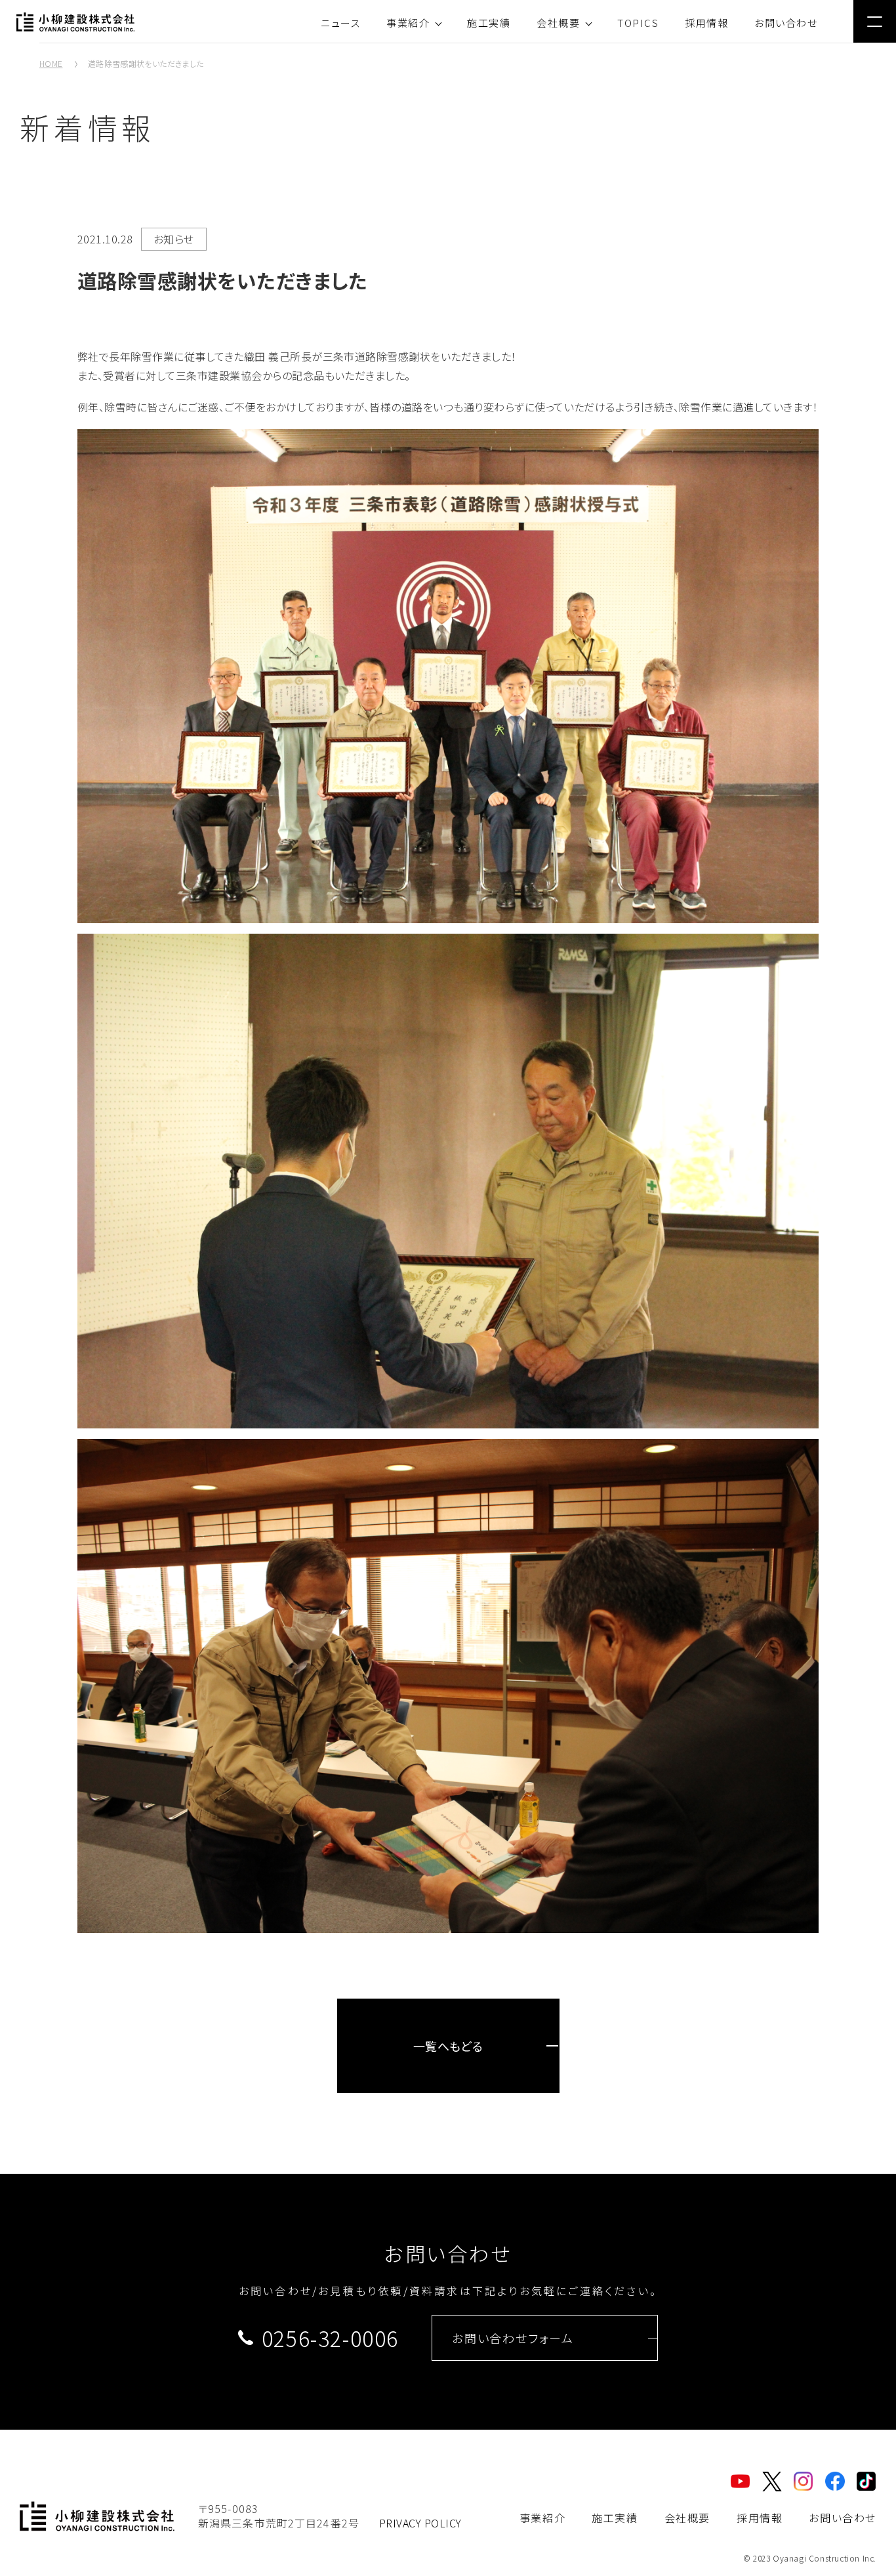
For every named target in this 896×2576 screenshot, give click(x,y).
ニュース (340, 23)
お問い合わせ (786, 23)
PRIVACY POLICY (420, 2523)
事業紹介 (408, 23)
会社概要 (558, 23)
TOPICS (638, 23)
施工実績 (489, 23)
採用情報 (706, 23)
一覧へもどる (448, 2046)
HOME (51, 63)
